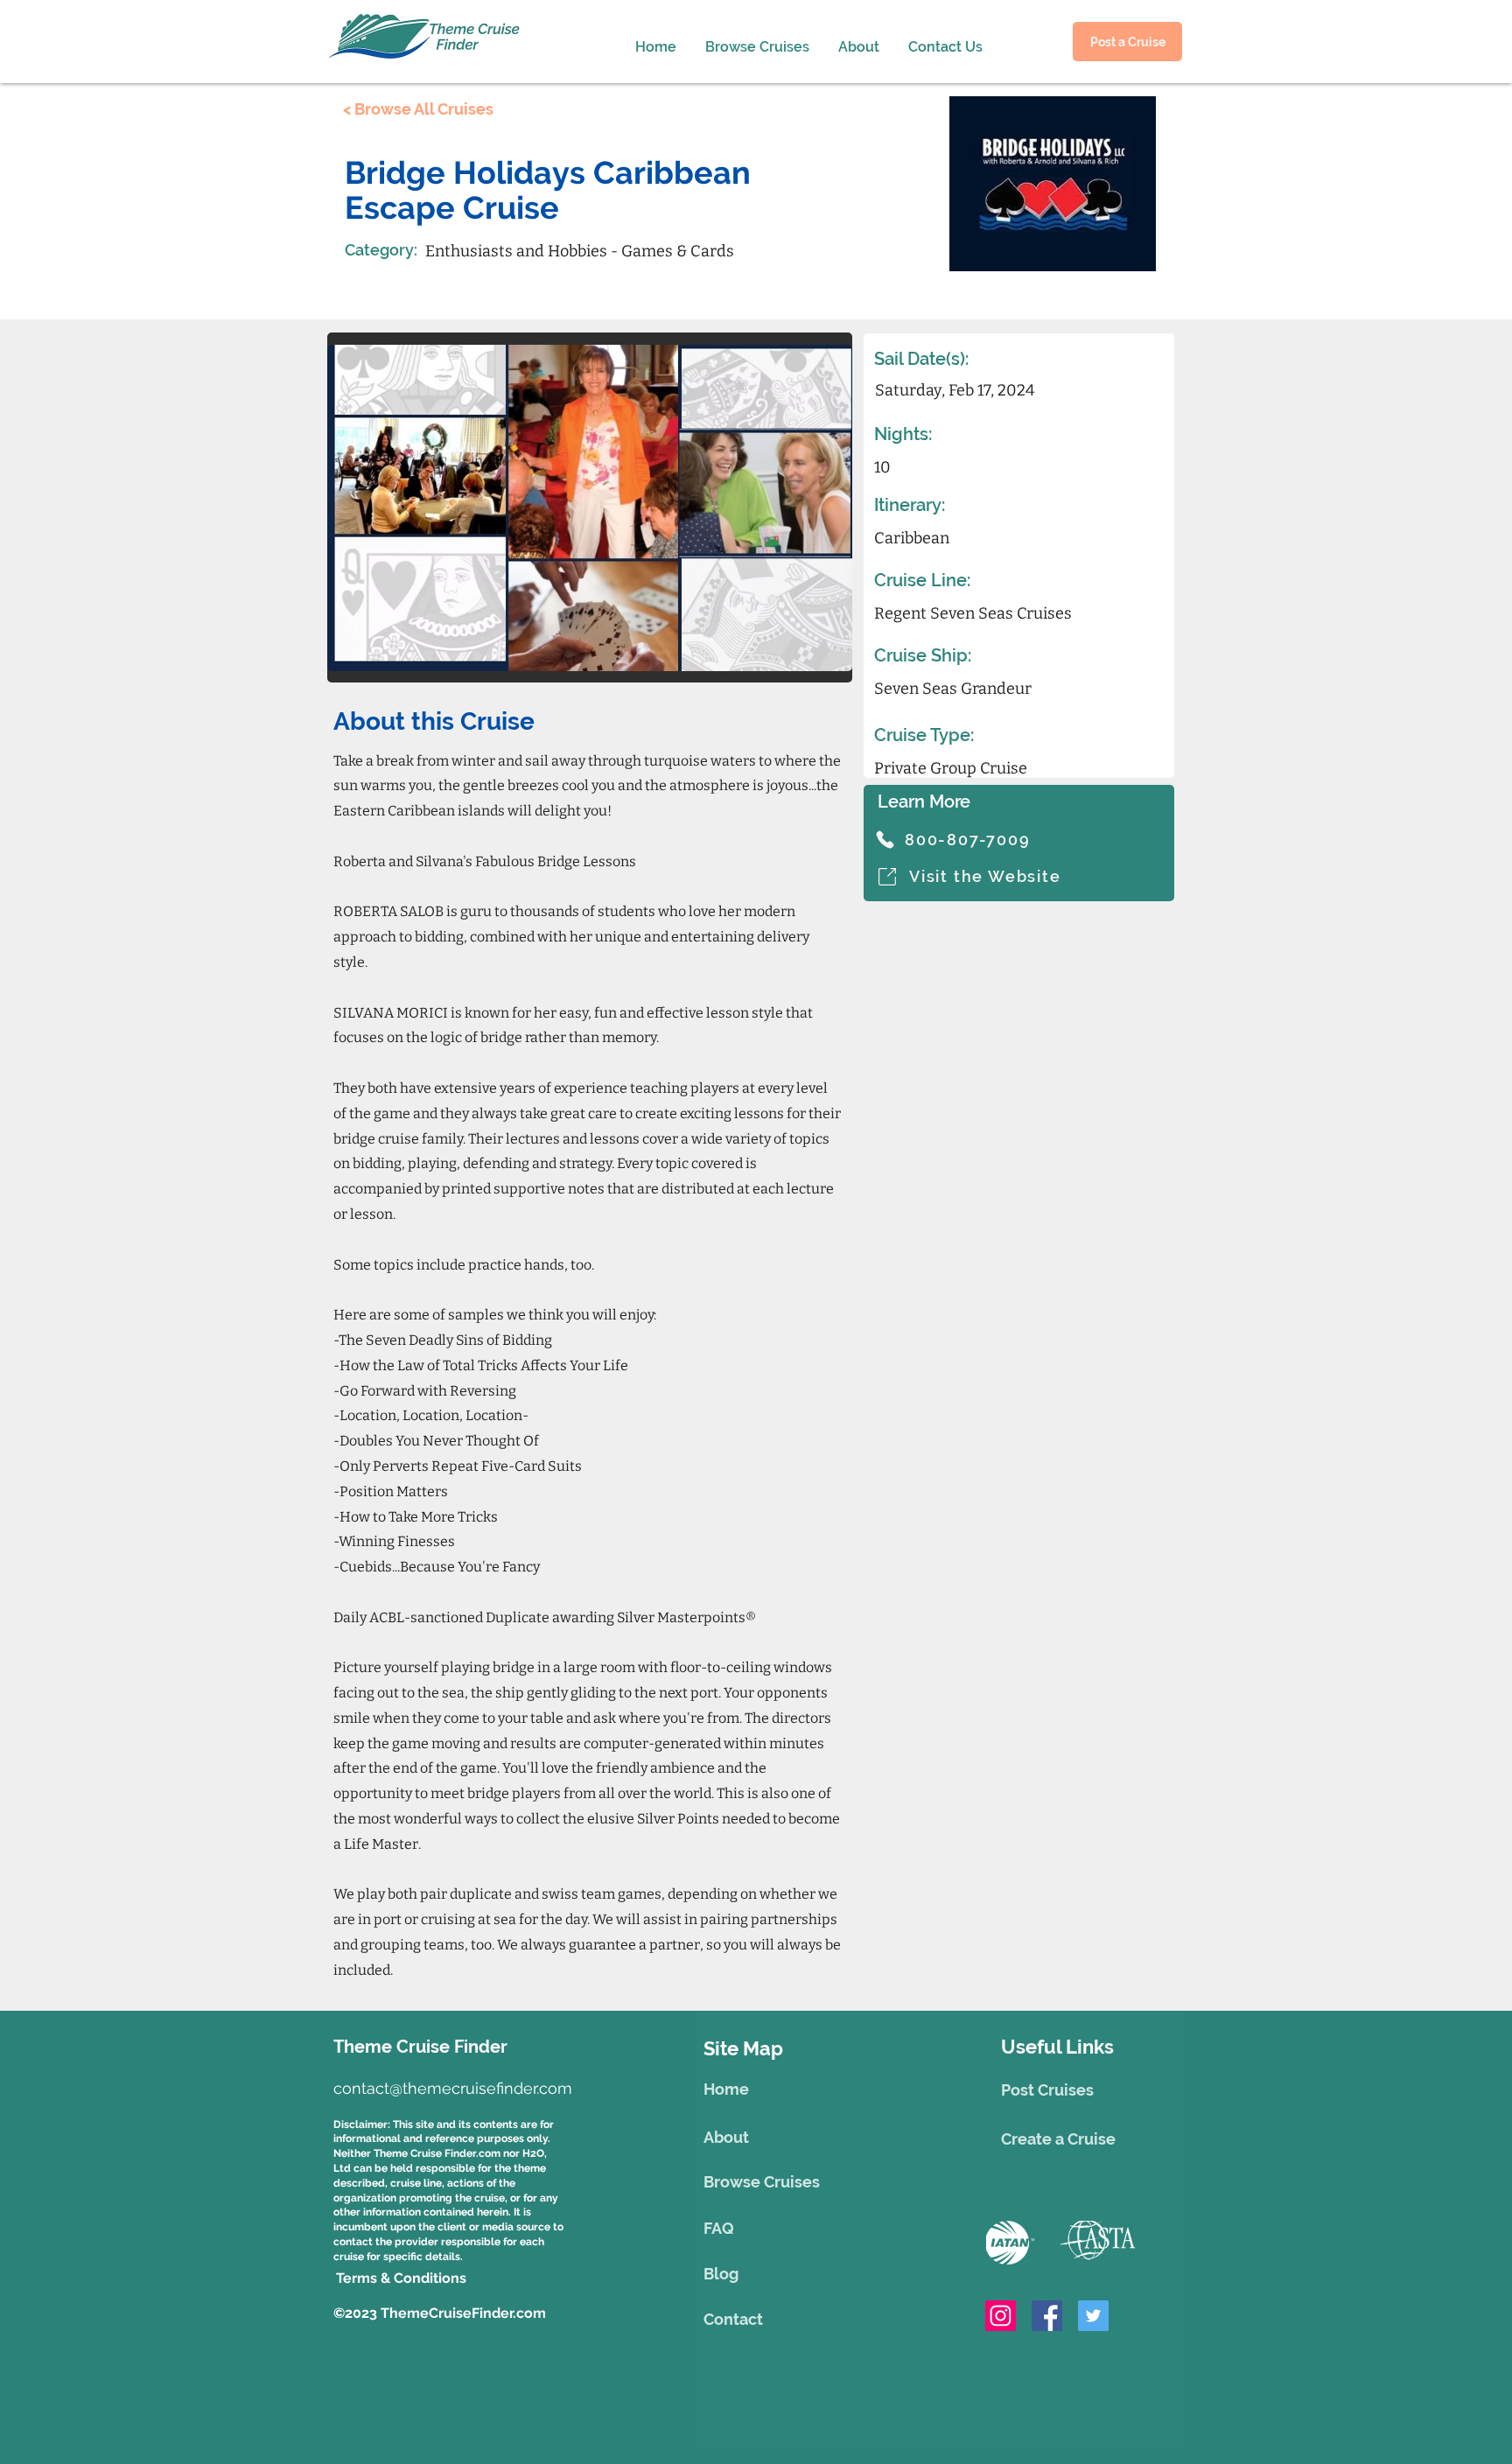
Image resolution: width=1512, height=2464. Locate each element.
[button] (856, 39)
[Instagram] (1001, 2316)
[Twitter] (1093, 2316)
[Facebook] (1047, 2316)
